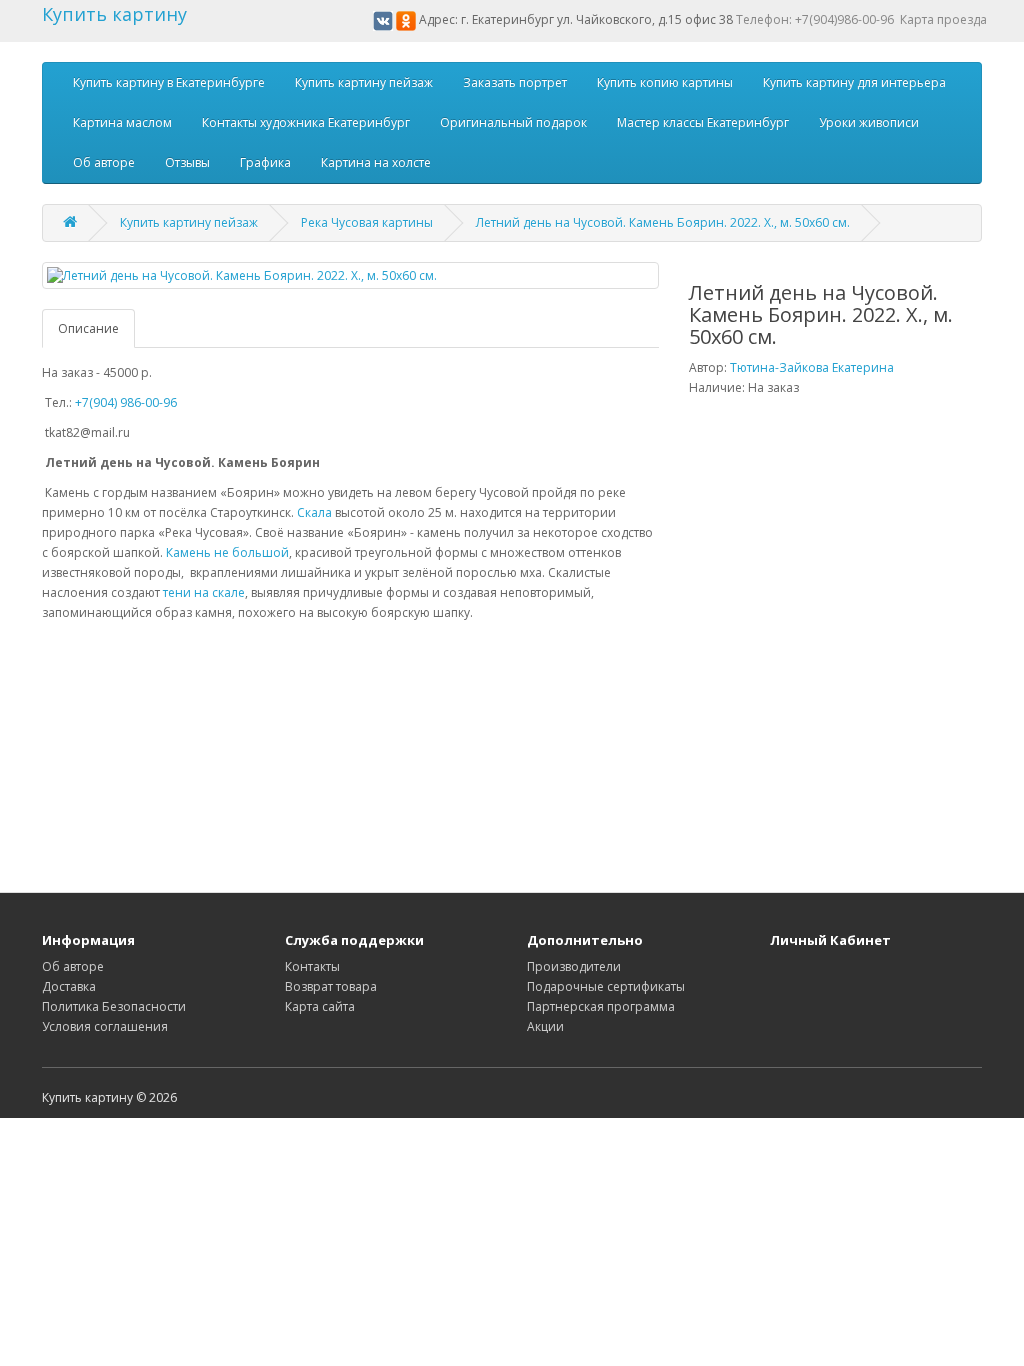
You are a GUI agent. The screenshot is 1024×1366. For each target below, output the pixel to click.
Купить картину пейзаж (364, 82)
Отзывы (187, 162)
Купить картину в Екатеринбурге (169, 82)
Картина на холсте (376, 162)
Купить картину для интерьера (854, 82)
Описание (88, 328)
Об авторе (104, 162)
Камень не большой (227, 552)
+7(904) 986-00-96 (126, 402)
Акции (545, 1026)
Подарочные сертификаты (606, 986)
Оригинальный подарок (513, 122)
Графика (265, 162)
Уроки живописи (869, 122)
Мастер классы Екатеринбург (703, 122)
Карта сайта (320, 1006)
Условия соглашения (105, 1026)
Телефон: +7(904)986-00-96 (815, 19)
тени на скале (202, 592)
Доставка (69, 986)
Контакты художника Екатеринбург (306, 122)
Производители (574, 966)
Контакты (312, 966)
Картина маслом (122, 122)
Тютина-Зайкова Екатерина (812, 367)
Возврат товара (331, 986)
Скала (314, 512)
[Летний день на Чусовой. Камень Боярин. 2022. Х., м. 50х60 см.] (350, 275)
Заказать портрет (515, 82)
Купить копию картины (665, 82)
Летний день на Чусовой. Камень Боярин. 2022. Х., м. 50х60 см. (663, 222)
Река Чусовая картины (367, 222)
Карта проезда (943, 19)
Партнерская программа (601, 1006)
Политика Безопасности (114, 1006)
